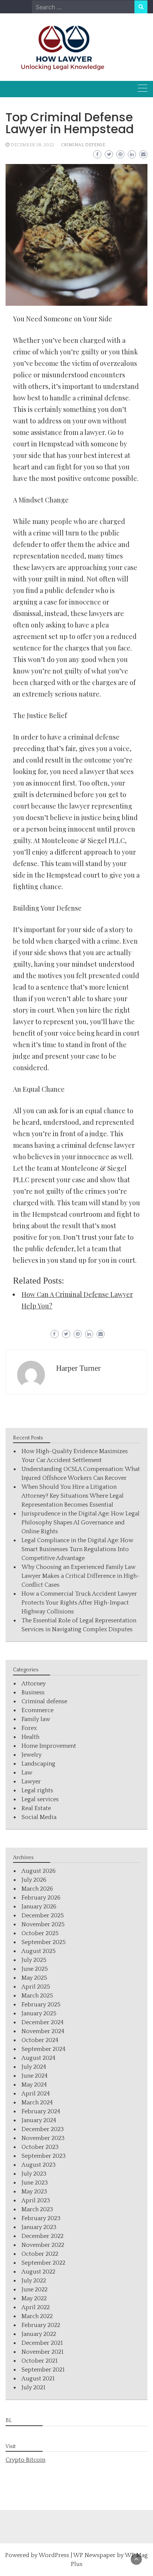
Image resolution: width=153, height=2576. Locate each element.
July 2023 (34, 2174)
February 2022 (41, 2325)
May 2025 (34, 1978)
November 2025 (43, 1924)
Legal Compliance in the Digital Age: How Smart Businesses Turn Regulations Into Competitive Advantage (77, 1549)
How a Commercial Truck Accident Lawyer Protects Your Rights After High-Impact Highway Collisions (79, 1603)
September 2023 (44, 2156)
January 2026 (39, 1907)
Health (30, 1737)
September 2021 (43, 2370)
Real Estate (36, 1808)
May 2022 (34, 2298)
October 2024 (40, 2040)
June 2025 (35, 1969)
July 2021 (33, 2387)
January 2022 (39, 2334)
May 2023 (34, 2192)
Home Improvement (49, 1746)
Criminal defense (83, 145)
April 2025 (36, 1987)
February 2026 (41, 1898)
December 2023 (43, 2129)
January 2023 (39, 2227)
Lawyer (31, 1782)
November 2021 (43, 2352)
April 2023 (36, 2200)
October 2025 (40, 1933)
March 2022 (37, 2316)
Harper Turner (78, 1368)
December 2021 (42, 2343)
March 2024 (37, 2103)
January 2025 (39, 2013)
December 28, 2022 (32, 145)
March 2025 (37, 1996)
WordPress (54, 2555)
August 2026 (39, 1871)
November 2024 (43, 2031)
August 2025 (39, 1951)
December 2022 (43, 2236)
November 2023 (43, 2138)
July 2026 (34, 1880)
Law (27, 1773)
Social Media (39, 1817)
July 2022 (34, 2281)
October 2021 (40, 2361)
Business (33, 1692)
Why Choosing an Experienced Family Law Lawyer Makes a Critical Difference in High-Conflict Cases (81, 1576)
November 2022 (43, 2245)
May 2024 (34, 2085)
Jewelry (32, 1755)
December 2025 (43, 1915)
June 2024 (35, 2076)
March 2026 (37, 1889)
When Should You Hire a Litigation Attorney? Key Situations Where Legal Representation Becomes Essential (73, 1496)
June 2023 (35, 2183)
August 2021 (38, 2379)
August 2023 (39, 2165)
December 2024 (43, 2022)
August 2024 (38, 2058)
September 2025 (44, 1942)
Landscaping (38, 1764)
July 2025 (34, 1960)
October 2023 (40, 2147)
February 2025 (41, 2005)
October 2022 (40, 2254)
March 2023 (37, 2209)
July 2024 (34, 2067)
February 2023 (41, 2218)
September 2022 (43, 2263)
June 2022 (35, 2290)
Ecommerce (38, 1710)
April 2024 (36, 2094)
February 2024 (41, 2111)
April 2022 (36, 2307)
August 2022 (38, 2272)
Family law (36, 1719)
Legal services (40, 1799)
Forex (29, 1728)
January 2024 (39, 2120)
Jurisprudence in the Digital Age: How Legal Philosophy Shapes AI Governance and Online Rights (81, 1523)
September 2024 (43, 2049)
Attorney (34, 1684)
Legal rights (37, 1790)
